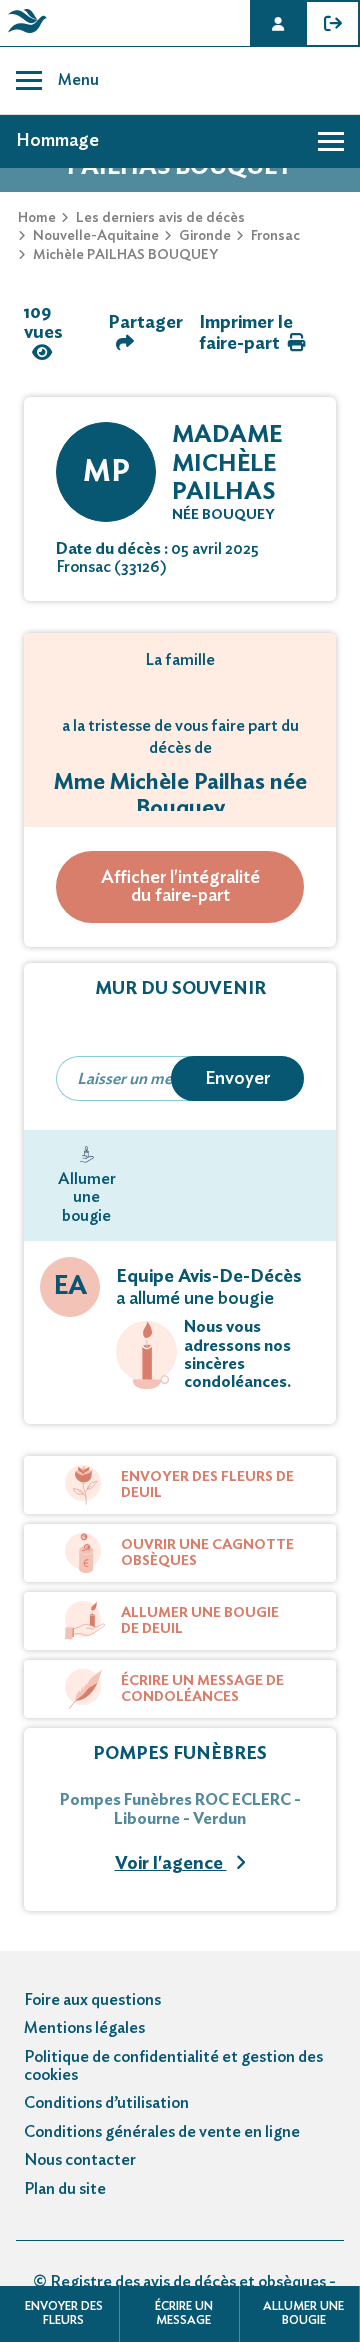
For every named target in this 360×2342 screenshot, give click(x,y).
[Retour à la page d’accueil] (24, 33)
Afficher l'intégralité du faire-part (180, 887)
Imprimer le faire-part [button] (246, 333)
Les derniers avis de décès (160, 218)
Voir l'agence (171, 1864)
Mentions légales (84, 2028)
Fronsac (275, 236)
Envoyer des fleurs (64, 2313)
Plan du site (65, 2189)
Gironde (205, 236)
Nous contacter (80, 2160)
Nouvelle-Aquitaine (96, 236)
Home (37, 218)
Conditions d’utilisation (106, 2103)
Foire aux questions (92, 2000)
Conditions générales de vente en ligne (162, 2132)
